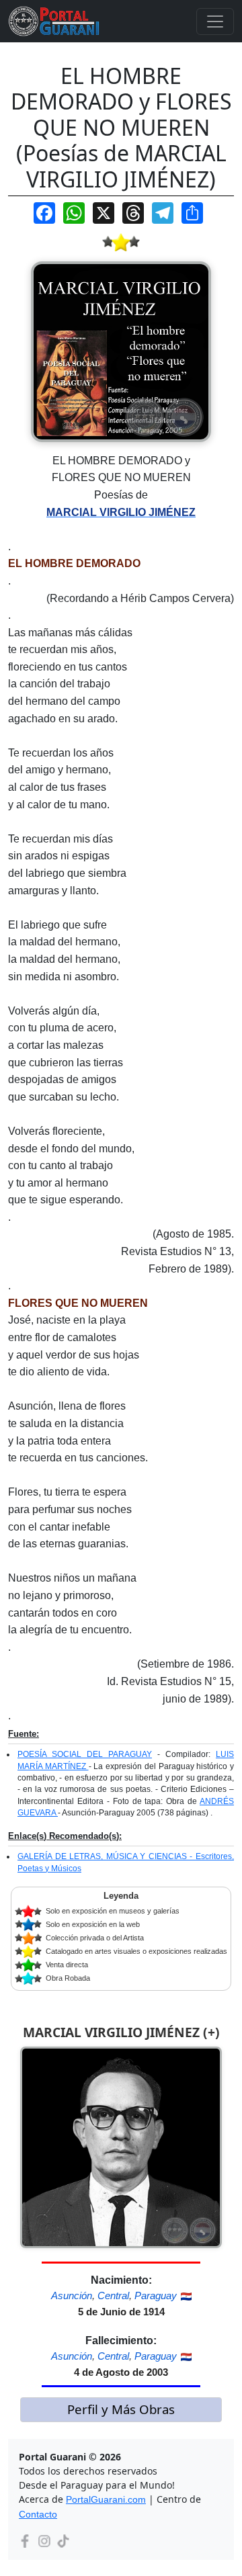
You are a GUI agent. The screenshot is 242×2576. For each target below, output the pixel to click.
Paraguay (156, 2295)
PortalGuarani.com (106, 2499)
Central (113, 2295)
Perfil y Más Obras (121, 2409)
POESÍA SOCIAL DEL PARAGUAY (85, 1754)
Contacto (38, 2514)
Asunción (72, 2295)
